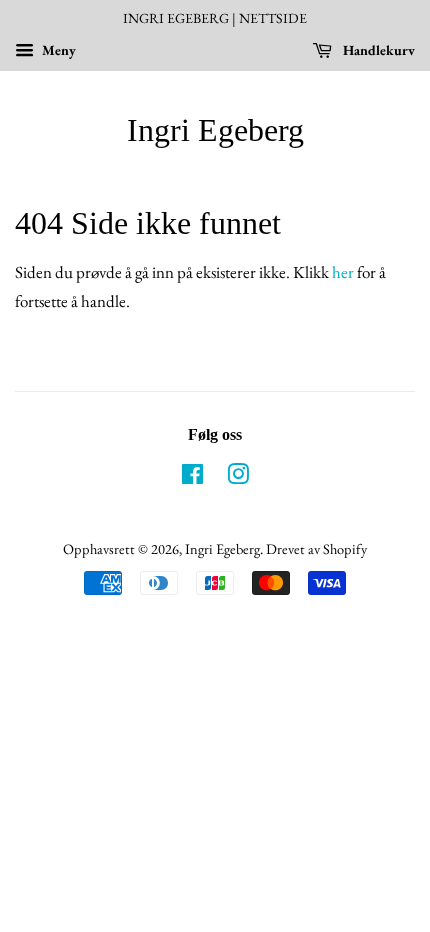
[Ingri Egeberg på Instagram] (238, 477)
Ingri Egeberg (215, 130)
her (343, 272)
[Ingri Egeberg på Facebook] (192, 477)
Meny (57, 50)
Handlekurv (377, 50)
